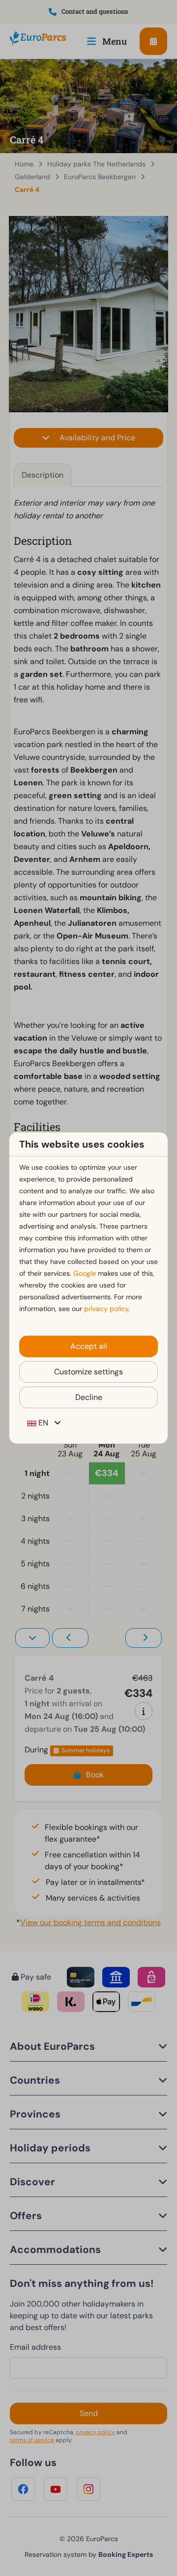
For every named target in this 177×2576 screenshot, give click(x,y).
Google (85, 1273)
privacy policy (106, 1309)
